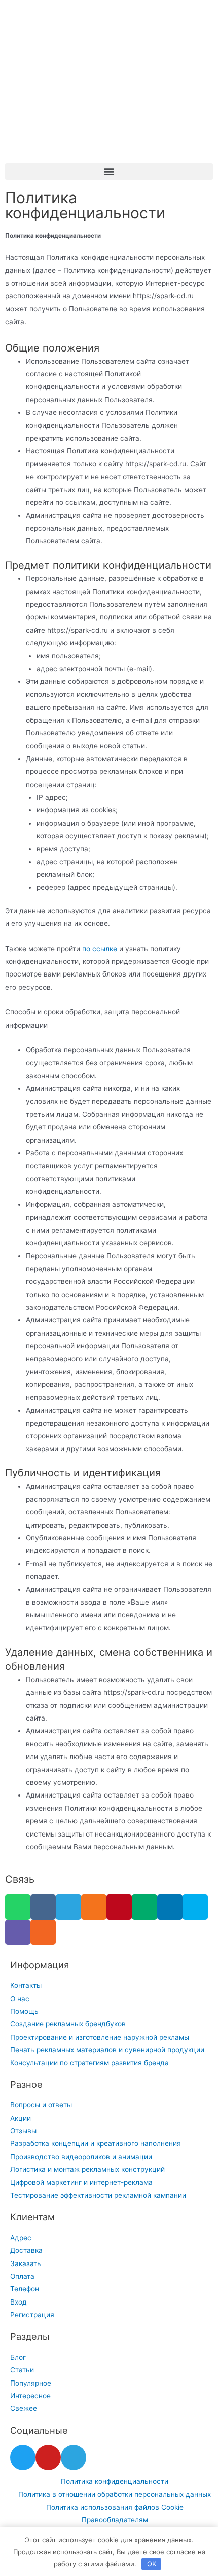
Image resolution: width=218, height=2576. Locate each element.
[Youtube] (48, 2457)
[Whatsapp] (18, 1907)
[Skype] (195, 1907)
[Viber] (18, 1932)
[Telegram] (68, 1907)
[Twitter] (23, 2457)
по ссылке (100, 949)
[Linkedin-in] (170, 1907)
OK (152, 2564)
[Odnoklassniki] (94, 1907)
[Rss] (43, 1932)
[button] (109, 171)
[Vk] (43, 1907)
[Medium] (144, 1907)
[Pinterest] (119, 1907)
